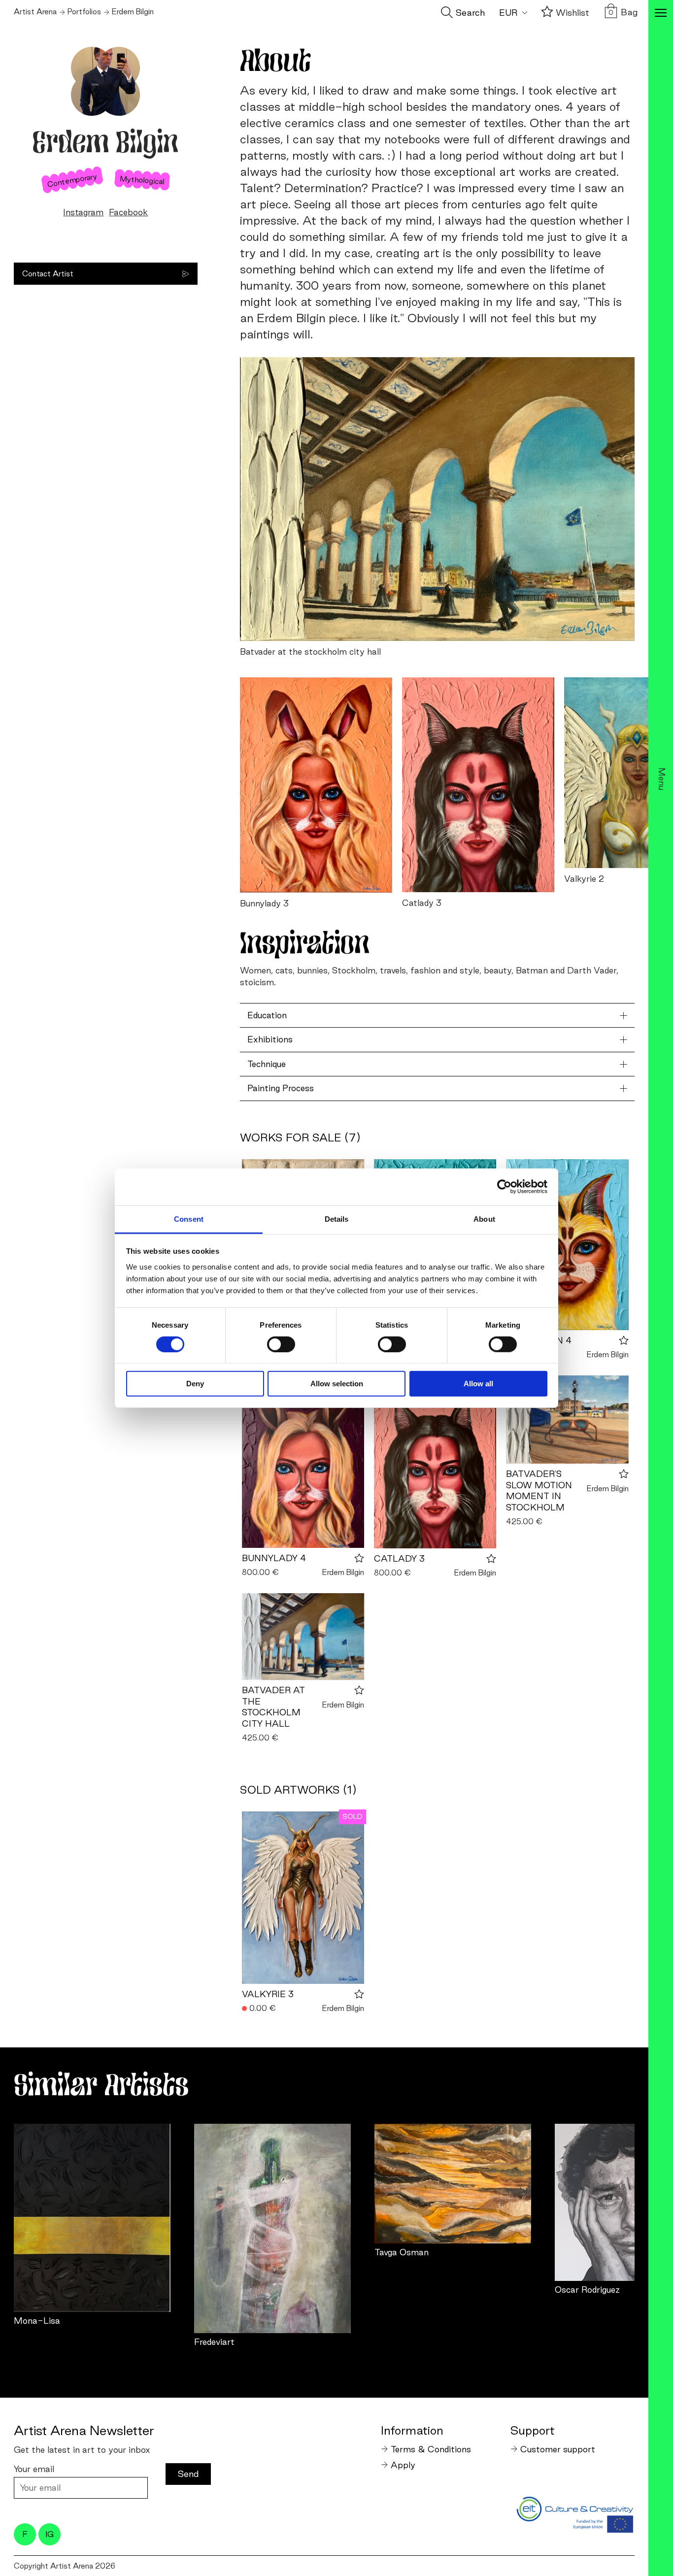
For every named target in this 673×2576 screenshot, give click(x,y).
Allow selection (337, 1384)
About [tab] (484, 1219)
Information (412, 2430)
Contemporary (72, 180)
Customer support (558, 2449)
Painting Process (281, 1088)
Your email (34, 2469)
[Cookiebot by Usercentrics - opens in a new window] (504, 1187)
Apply (403, 2465)
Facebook (128, 212)
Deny (195, 1384)
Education (267, 1015)
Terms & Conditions (431, 2449)
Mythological (142, 180)
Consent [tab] (189, 1219)
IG (50, 2534)
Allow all (478, 1384)
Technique (267, 1064)
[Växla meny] (661, 14)
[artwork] (92, 2218)
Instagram (83, 212)
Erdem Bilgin (608, 1355)
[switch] (281, 1344)
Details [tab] (337, 1219)
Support (533, 2430)
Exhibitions (270, 1039)
